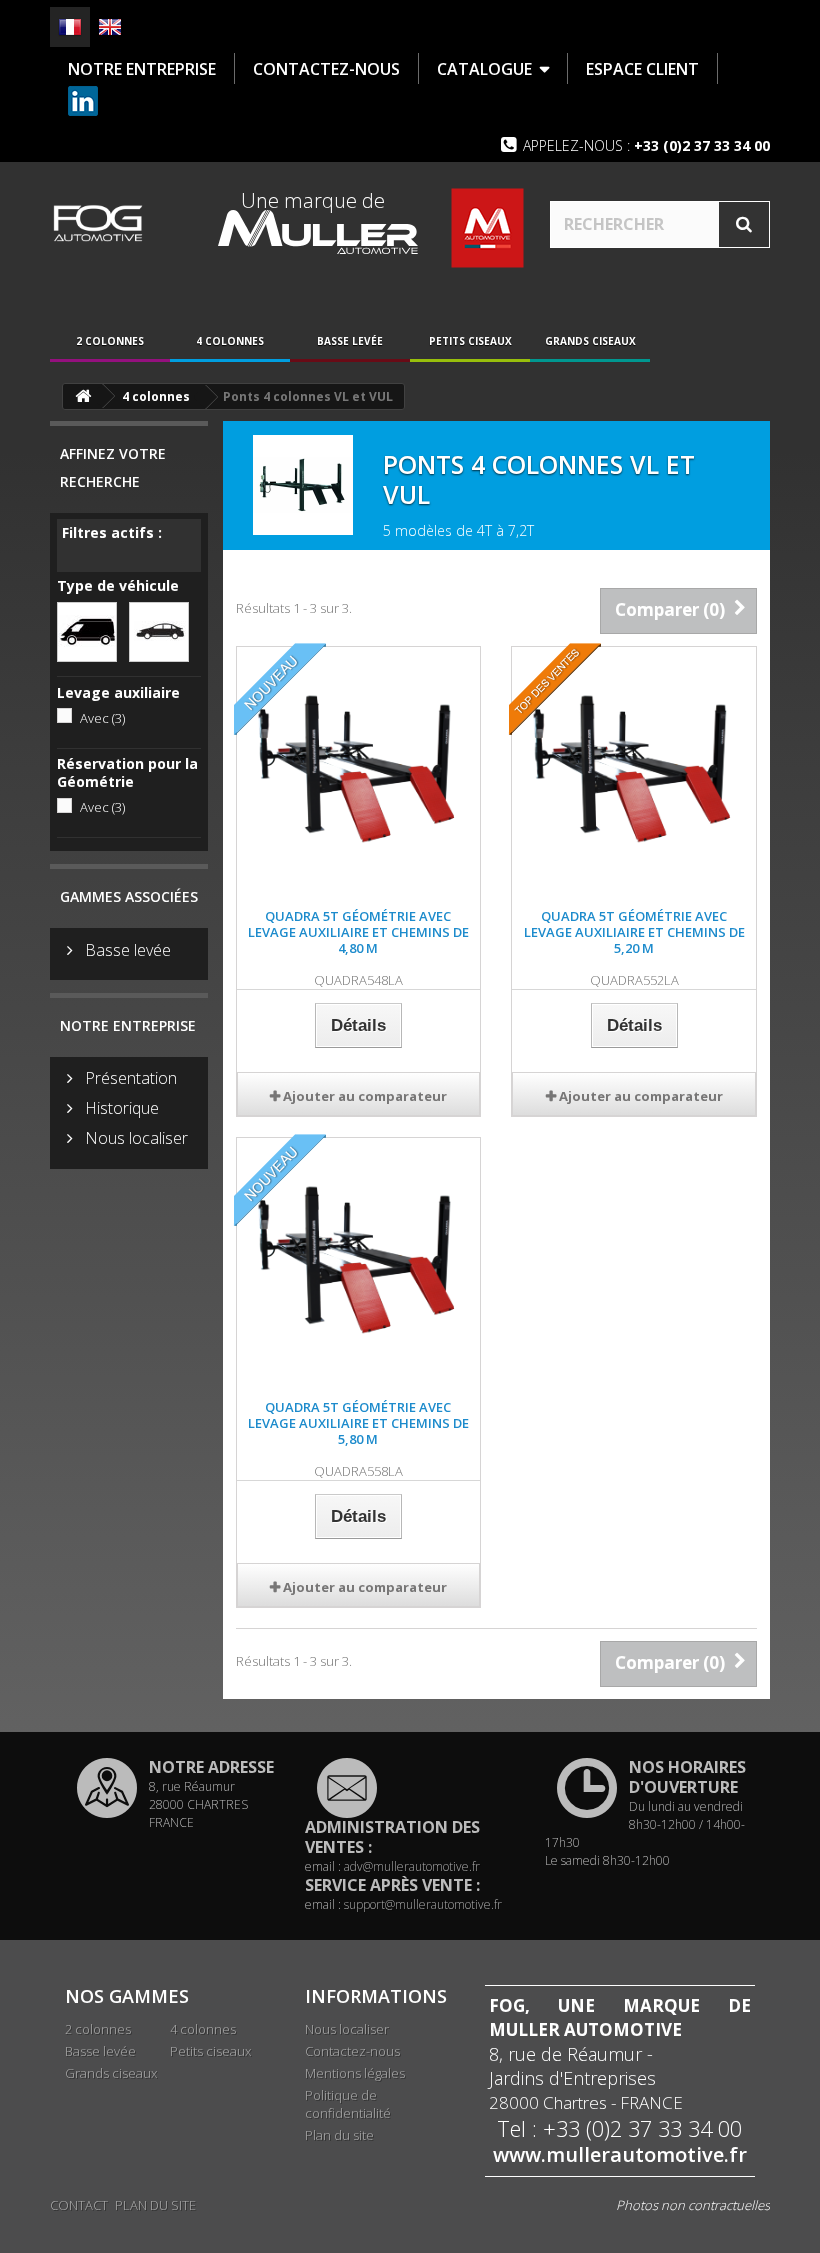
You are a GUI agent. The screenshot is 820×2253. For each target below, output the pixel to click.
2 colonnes (110, 341)
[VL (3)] (159, 630)
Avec (102, 718)
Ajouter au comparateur (365, 1096)
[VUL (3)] (87, 630)
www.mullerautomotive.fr (620, 2155)
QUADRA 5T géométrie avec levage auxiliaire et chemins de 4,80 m (358, 932)
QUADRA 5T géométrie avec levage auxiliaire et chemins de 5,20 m (634, 932)
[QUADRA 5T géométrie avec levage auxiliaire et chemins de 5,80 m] (359, 1260)
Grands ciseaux (590, 341)
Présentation (129, 1078)
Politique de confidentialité (348, 2104)
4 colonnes (230, 341)
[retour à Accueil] (83, 396)
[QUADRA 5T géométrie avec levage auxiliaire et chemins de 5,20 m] (634, 769)
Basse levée (350, 341)
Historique (120, 1108)
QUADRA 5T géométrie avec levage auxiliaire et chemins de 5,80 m (358, 1423)
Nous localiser (134, 1138)
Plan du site (339, 2135)
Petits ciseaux (470, 341)
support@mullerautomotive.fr (423, 1904)
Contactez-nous (352, 2051)
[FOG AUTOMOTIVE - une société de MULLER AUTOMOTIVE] (97, 223)
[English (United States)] (110, 27)
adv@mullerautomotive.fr (412, 1866)
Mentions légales (355, 2073)
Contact (79, 2205)
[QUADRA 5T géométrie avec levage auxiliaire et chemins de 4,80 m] (359, 769)
